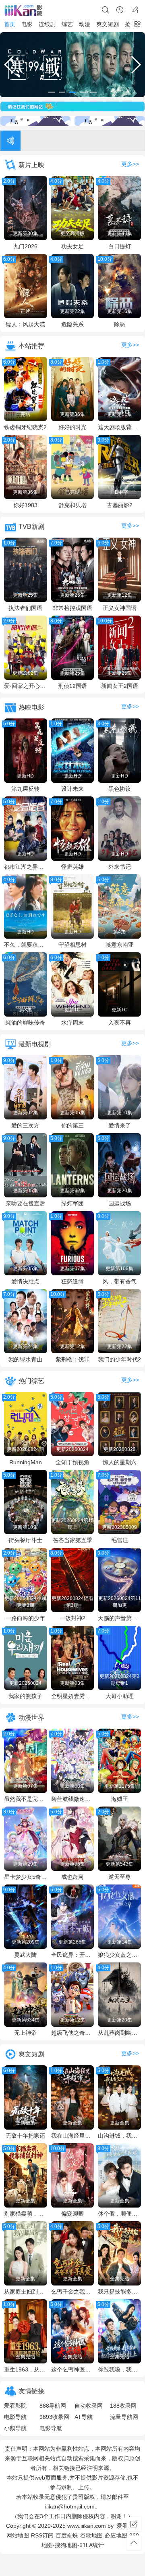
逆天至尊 (120, 1877)
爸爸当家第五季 (72, 1540)
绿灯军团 (72, 1203)
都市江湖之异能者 (26, 867)
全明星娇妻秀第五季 (73, 1696)
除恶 (120, 324)
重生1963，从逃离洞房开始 (26, 2369)
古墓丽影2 (120, 505)
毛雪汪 (120, 1540)
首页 (10, 24)
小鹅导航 (15, 2428)
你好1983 (25, 505)
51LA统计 (92, 2545)
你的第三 (72, 1125)
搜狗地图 (66, 2545)
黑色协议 (120, 789)
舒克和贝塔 (72, 505)
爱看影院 (15, 2406)
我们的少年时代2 (120, 1359)
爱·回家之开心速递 (26, 686)
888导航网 (53, 2406)
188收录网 (123, 2406)
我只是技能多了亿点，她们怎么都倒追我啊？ (119, 2292)
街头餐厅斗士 (25, 1540)
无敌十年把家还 (25, 2136)
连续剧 (47, 24)
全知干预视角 (72, 1462)
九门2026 (25, 246)
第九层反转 (25, 789)
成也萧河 (72, 1877)
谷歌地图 (91, 2535)
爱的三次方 (25, 1125)
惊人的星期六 (120, 1462)
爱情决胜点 (25, 1281)
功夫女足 (72, 246)
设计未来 (72, 789)
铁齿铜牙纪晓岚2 (25, 427)
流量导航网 (124, 2417)
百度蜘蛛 (67, 2535)
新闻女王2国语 (120, 686)
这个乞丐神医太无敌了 (73, 2369)
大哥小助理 (120, 1696)
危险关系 (72, 324)
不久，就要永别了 (26, 945)
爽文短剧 (108, 24)
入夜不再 (120, 1023)
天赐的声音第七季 (119, 1618)
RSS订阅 (42, 2535)
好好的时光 (72, 427)
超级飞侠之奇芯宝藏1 (73, 2033)
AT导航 (84, 2417)
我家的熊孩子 (25, 1696)
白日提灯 (120, 246)
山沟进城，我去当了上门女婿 (119, 2136)
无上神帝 (25, 2033)
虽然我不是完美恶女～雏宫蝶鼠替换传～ (26, 1799)
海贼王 (120, 1799)
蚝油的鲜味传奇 (25, 1023)
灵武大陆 (25, 1955)
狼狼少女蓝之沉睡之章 (119, 1955)
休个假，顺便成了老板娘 (119, 2214)
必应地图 (116, 2535)
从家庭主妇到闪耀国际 (26, 2292)
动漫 (85, 24)
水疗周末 (72, 1023)
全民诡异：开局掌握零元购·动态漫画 (73, 1955)
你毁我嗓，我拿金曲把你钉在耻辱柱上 (119, 2369)
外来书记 (120, 867)
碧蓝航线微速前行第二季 (73, 1799)
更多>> (130, 164)
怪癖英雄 (72, 867)
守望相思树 (72, 945)
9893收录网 (54, 2417)
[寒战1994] (72, 65)
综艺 (67, 24)
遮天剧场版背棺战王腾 (119, 427)
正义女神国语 (120, 608)
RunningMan (26, 1462)
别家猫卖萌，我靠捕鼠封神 (26, 2214)
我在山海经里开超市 (73, 2136)
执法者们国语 (25, 608)
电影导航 (15, 2417)
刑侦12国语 (72, 686)
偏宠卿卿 (72, 2214)
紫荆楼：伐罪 (72, 1359)
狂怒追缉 (72, 1281)
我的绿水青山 (25, 1359)
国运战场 (120, 1203)
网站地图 (18, 2535)
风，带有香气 (120, 1281)
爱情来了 (120, 1125)
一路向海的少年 (25, 1618)
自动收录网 (89, 2406)
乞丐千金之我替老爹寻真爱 (73, 2292)
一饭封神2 (72, 1618)
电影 (27, 24)
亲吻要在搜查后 (25, 1203)
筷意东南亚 (120, 945)
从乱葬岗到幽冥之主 (119, 2033)
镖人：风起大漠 (25, 324)
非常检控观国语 (72, 608)
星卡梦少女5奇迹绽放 (26, 1877)
